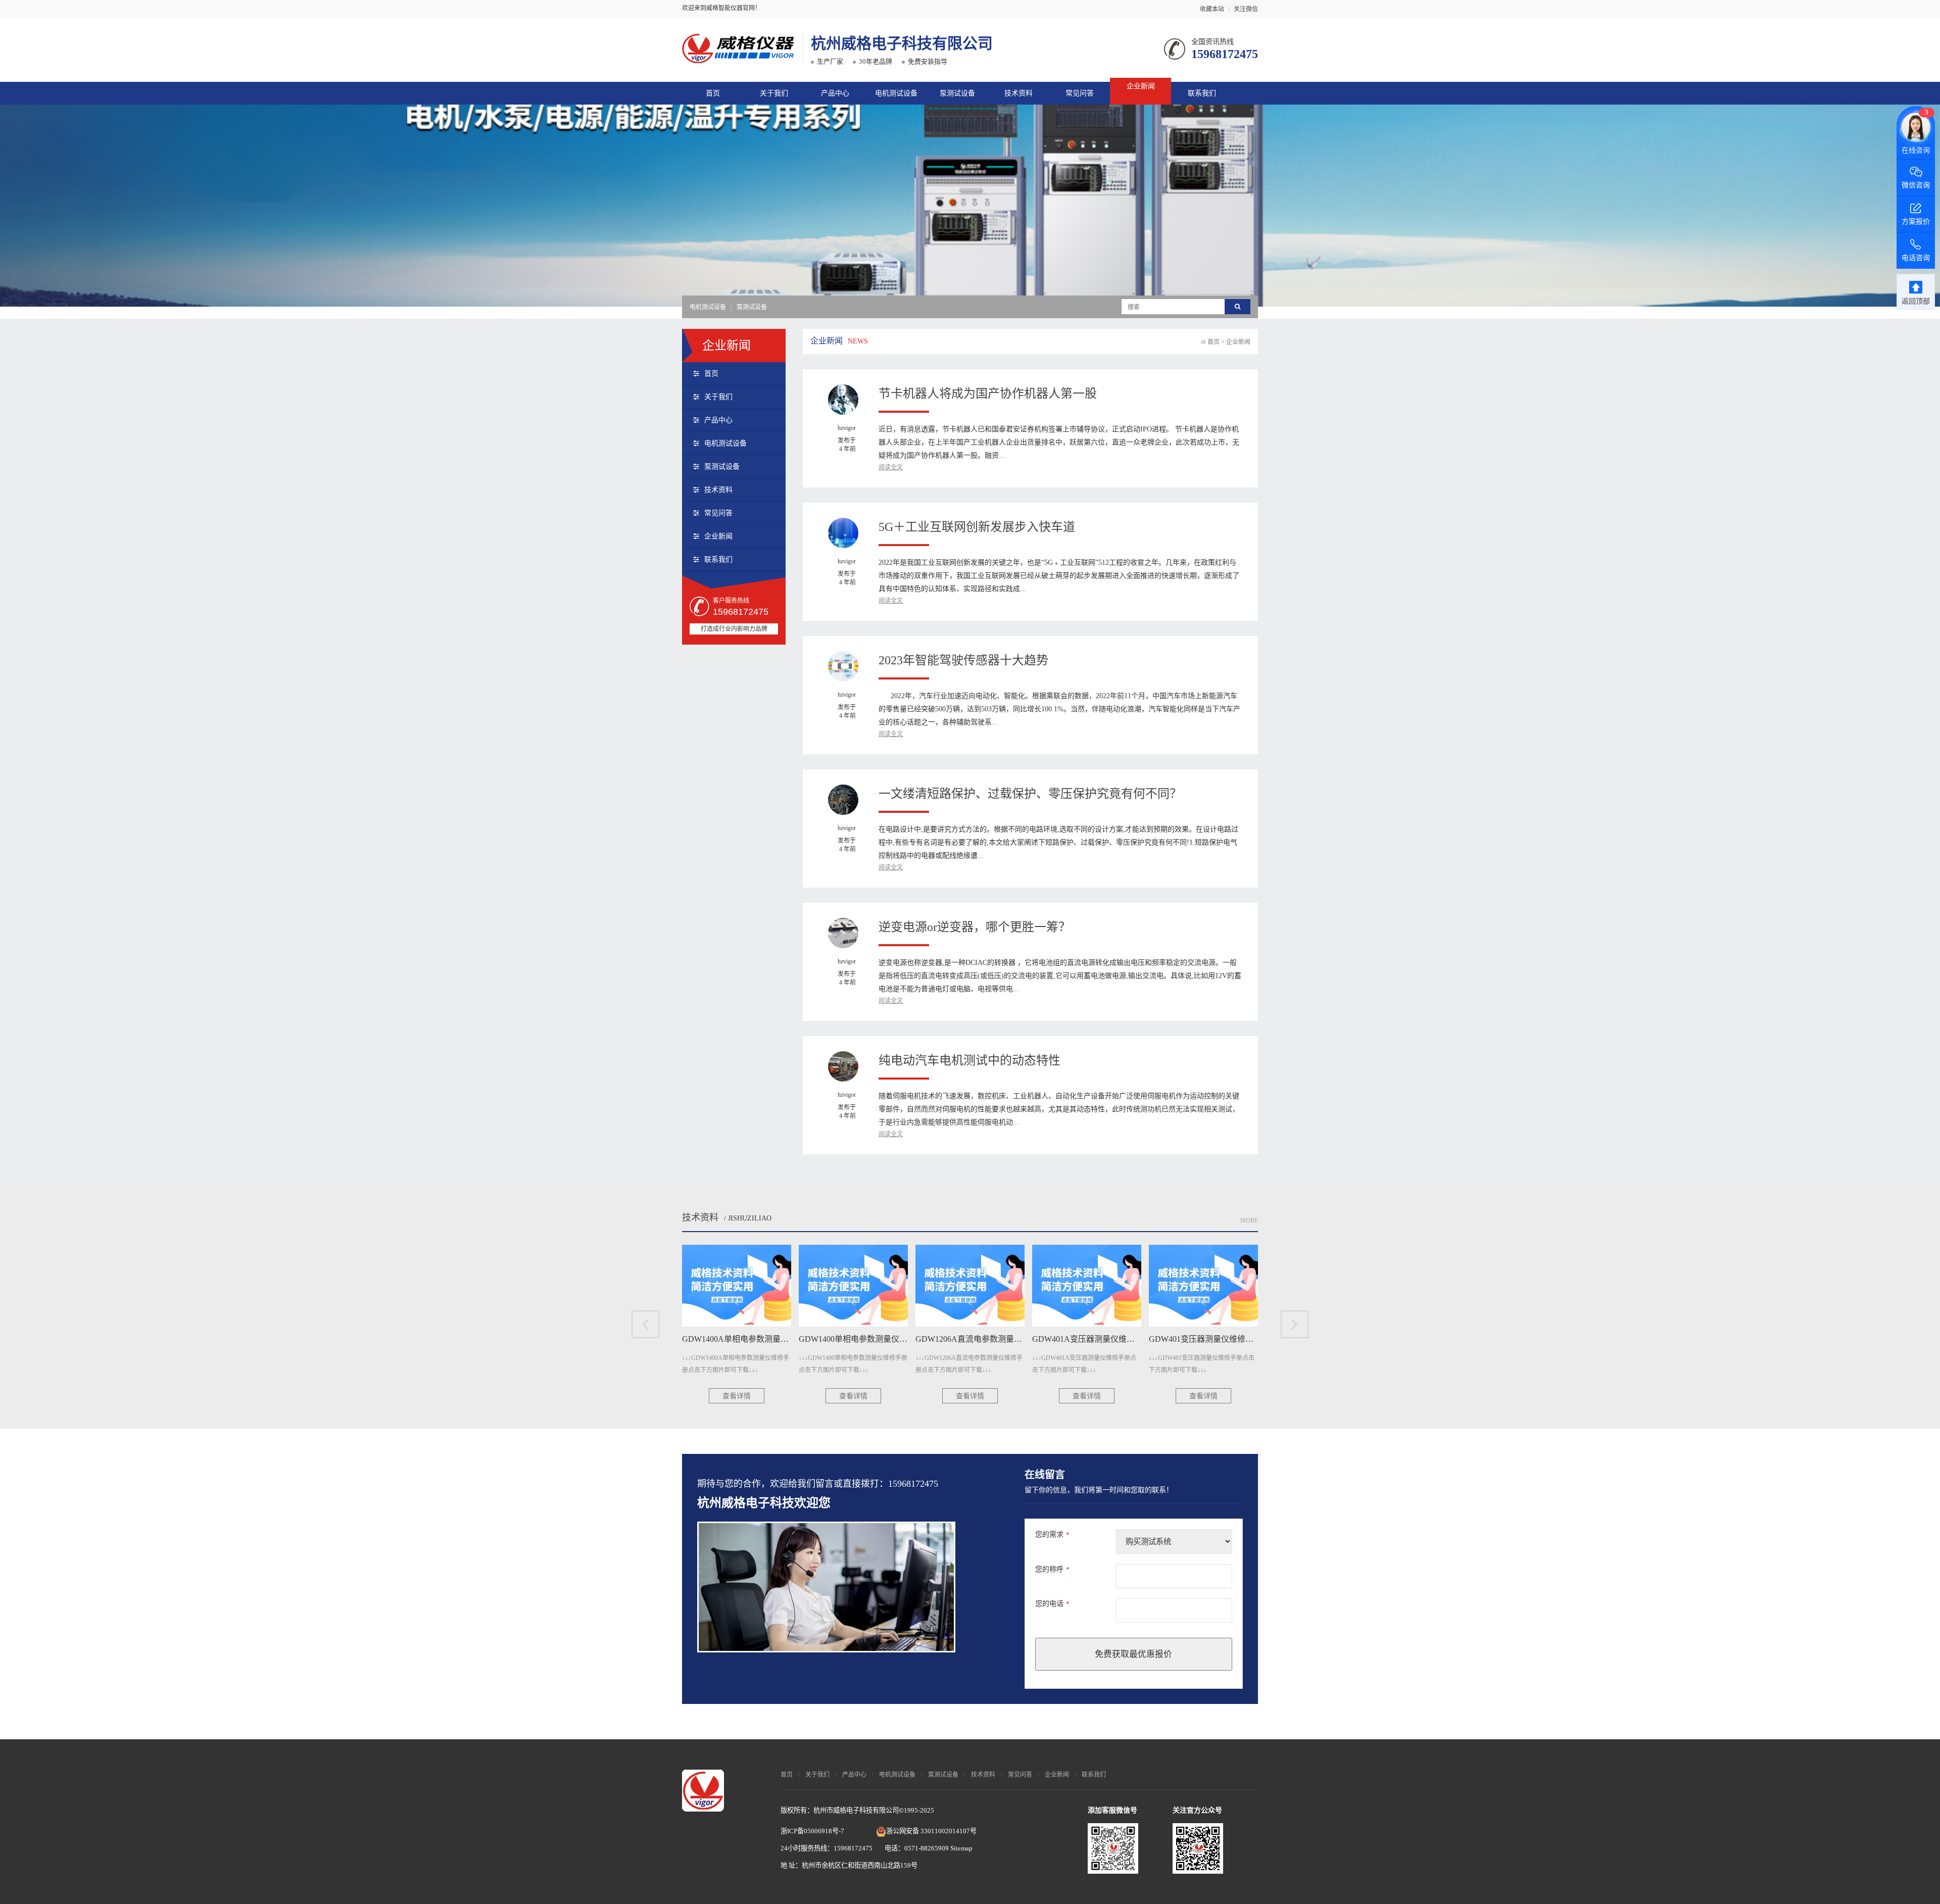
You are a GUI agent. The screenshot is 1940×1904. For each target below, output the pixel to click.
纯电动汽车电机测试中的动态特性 (969, 1060)
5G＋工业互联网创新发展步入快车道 (977, 527)
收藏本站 (1212, 9)
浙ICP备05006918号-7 (812, 1831)
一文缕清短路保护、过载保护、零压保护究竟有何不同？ (1030, 794)
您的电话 (1052, 1604)
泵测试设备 (957, 93)
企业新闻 (1141, 86)
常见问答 (1080, 93)
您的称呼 (1052, 1569)
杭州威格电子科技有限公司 (902, 43)
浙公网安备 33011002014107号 (931, 1831)
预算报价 (992, 1013)
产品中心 (835, 93)
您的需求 (1052, 1534)
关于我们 (774, 93)
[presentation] (645, 1324)
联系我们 (1202, 93)
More (1249, 1220)
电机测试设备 (896, 93)
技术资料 (1019, 93)
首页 (713, 93)
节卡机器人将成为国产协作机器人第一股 (988, 394)
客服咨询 (1057, 1013)
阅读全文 (891, 467)
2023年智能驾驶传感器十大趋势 (963, 660)
